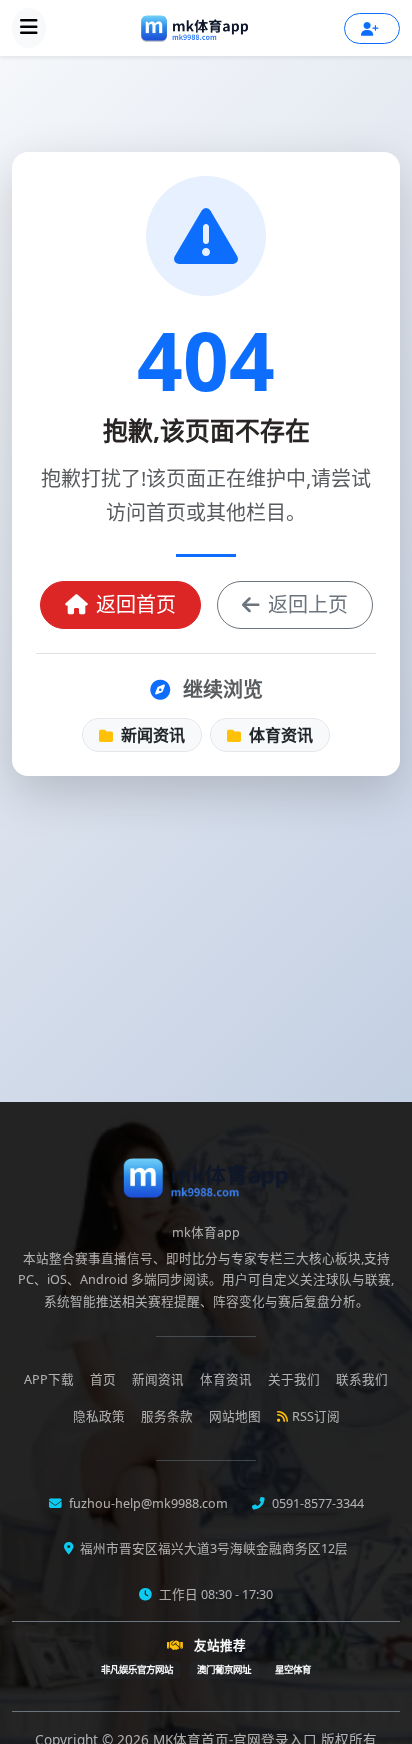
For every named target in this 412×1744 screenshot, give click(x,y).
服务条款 (167, 1416)
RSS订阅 (316, 1416)
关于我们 (294, 1379)
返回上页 (308, 604)
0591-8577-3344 (316, 1503)
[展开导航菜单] (29, 28)
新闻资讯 (151, 735)
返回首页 (136, 604)
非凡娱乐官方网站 (137, 1669)
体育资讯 (279, 735)
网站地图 (235, 1416)
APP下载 (49, 1379)
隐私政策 (99, 1416)
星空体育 (293, 1669)
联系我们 (362, 1379)
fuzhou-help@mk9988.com (147, 1503)
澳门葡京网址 (224, 1669)
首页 (103, 1379)
